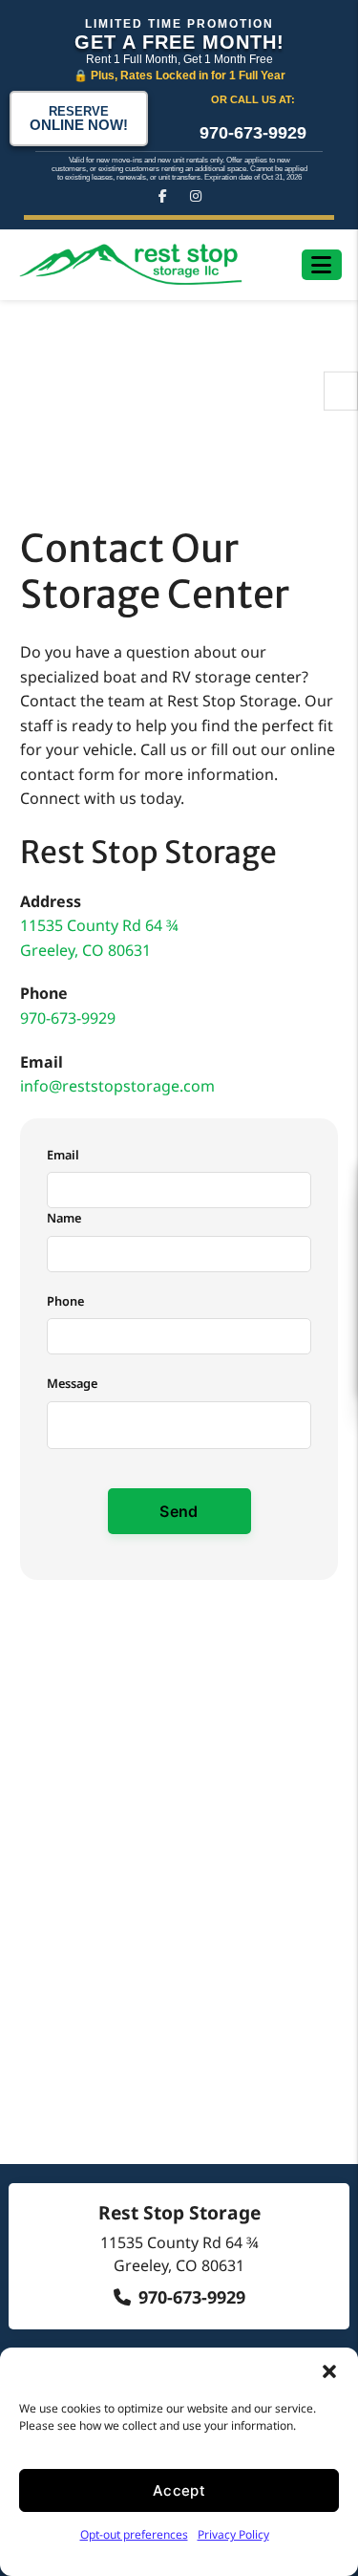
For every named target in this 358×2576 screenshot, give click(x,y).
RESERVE (79, 119)
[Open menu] (321, 265)
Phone (65, 1301)
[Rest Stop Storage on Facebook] (163, 196)
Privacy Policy (233, 2534)
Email (63, 1155)
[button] (329, 2371)
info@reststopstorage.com (117, 1086)
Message (72, 1383)
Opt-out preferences (134, 2534)
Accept (179, 2490)
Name (64, 1218)
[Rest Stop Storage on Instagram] (196, 196)
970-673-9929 (253, 133)
